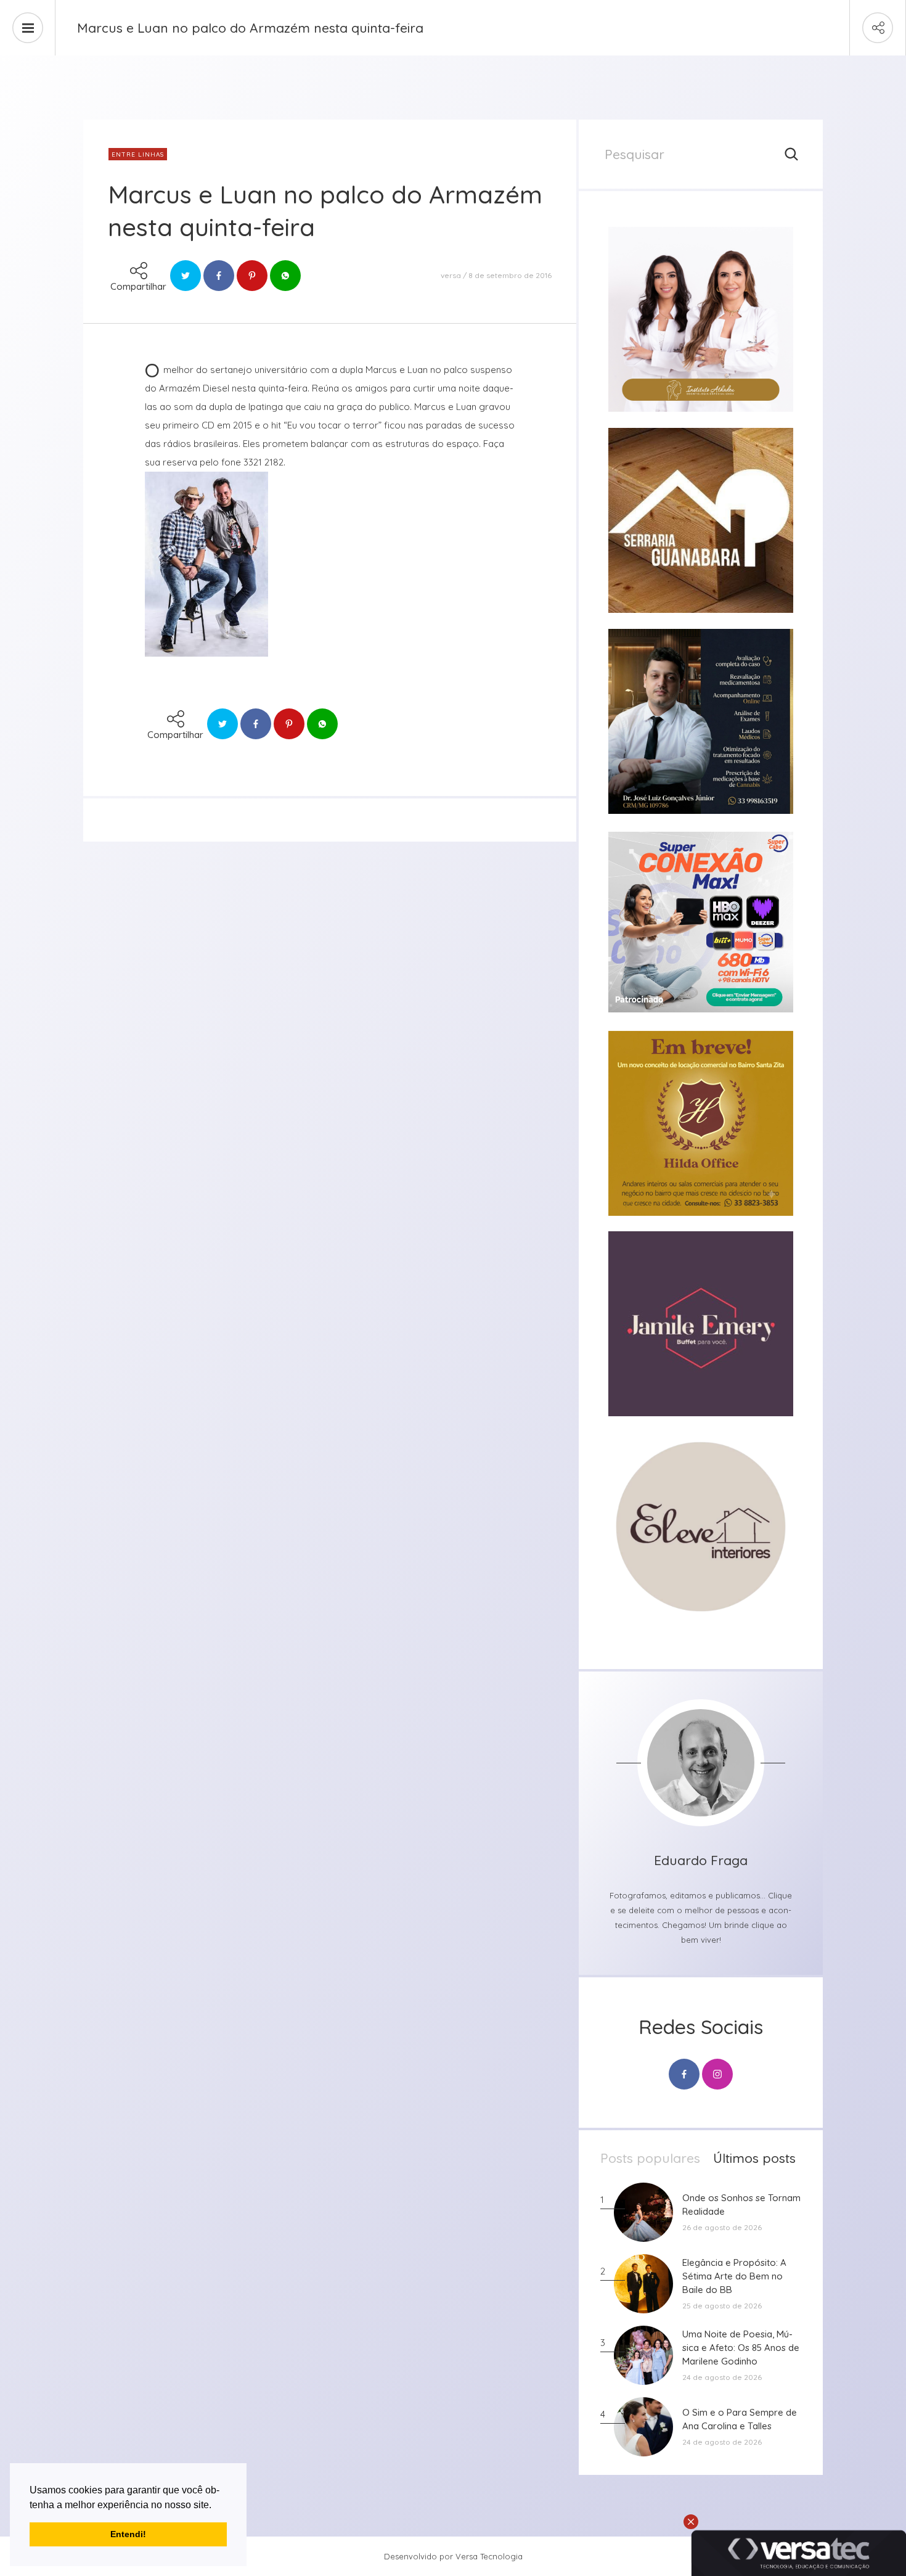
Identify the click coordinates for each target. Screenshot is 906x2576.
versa (451, 275)
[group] (701, 319)
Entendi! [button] (128, 2534)
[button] (216, 2506)
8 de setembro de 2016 (510, 275)
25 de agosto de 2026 (722, 2306)
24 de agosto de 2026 (722, 2377)
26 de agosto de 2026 (722, 2227)
